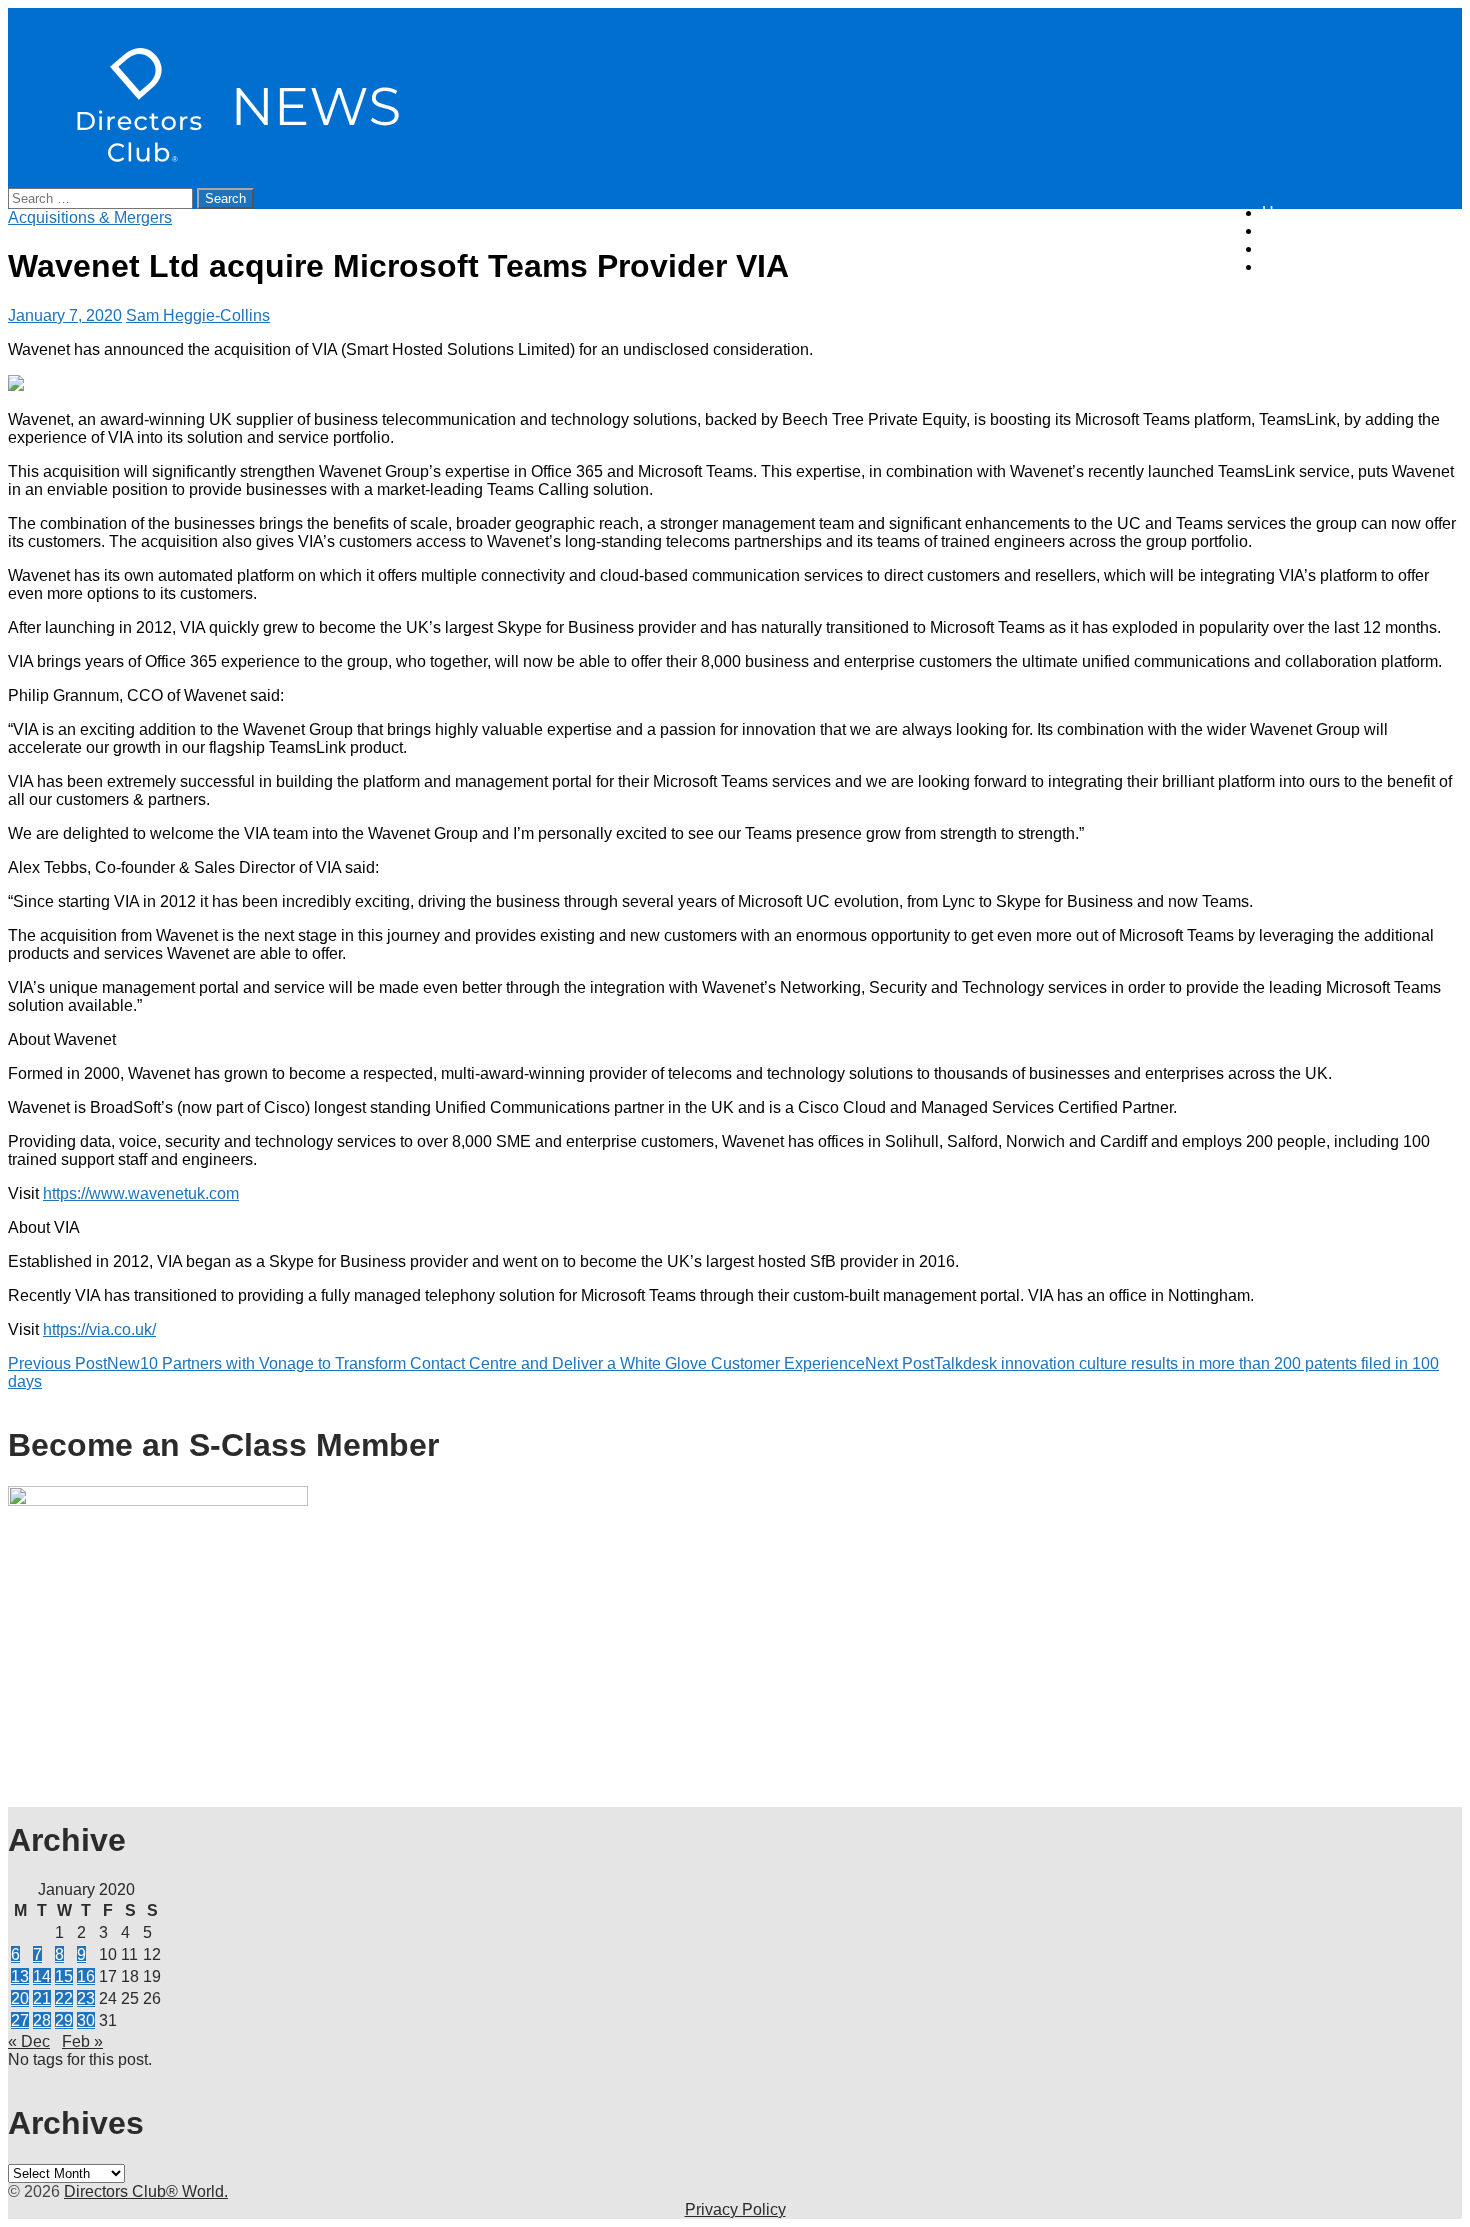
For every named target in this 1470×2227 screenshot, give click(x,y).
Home (1283, 212)
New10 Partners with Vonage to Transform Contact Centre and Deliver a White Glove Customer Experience (436, 1363)
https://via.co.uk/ (99, 1329)
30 (86, 2020)
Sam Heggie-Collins (198, 315)
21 (42, 1998)
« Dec (29, 2041)
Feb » (82, 2041)
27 (20, 2020)
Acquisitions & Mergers (90, 217)
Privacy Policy (735, 2209)
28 (42, 2020)
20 (20, 1998)
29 (64, 2020)
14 (42, 1976)
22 (64, 1998)
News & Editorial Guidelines (1362, 230)
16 (86, 1976)
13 (20, 1976)
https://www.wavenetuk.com (141, 1193)
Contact (1289, 266)
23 (86, 1998)
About (1283, 248)
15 (64, 1976)
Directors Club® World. (146, 2191)
